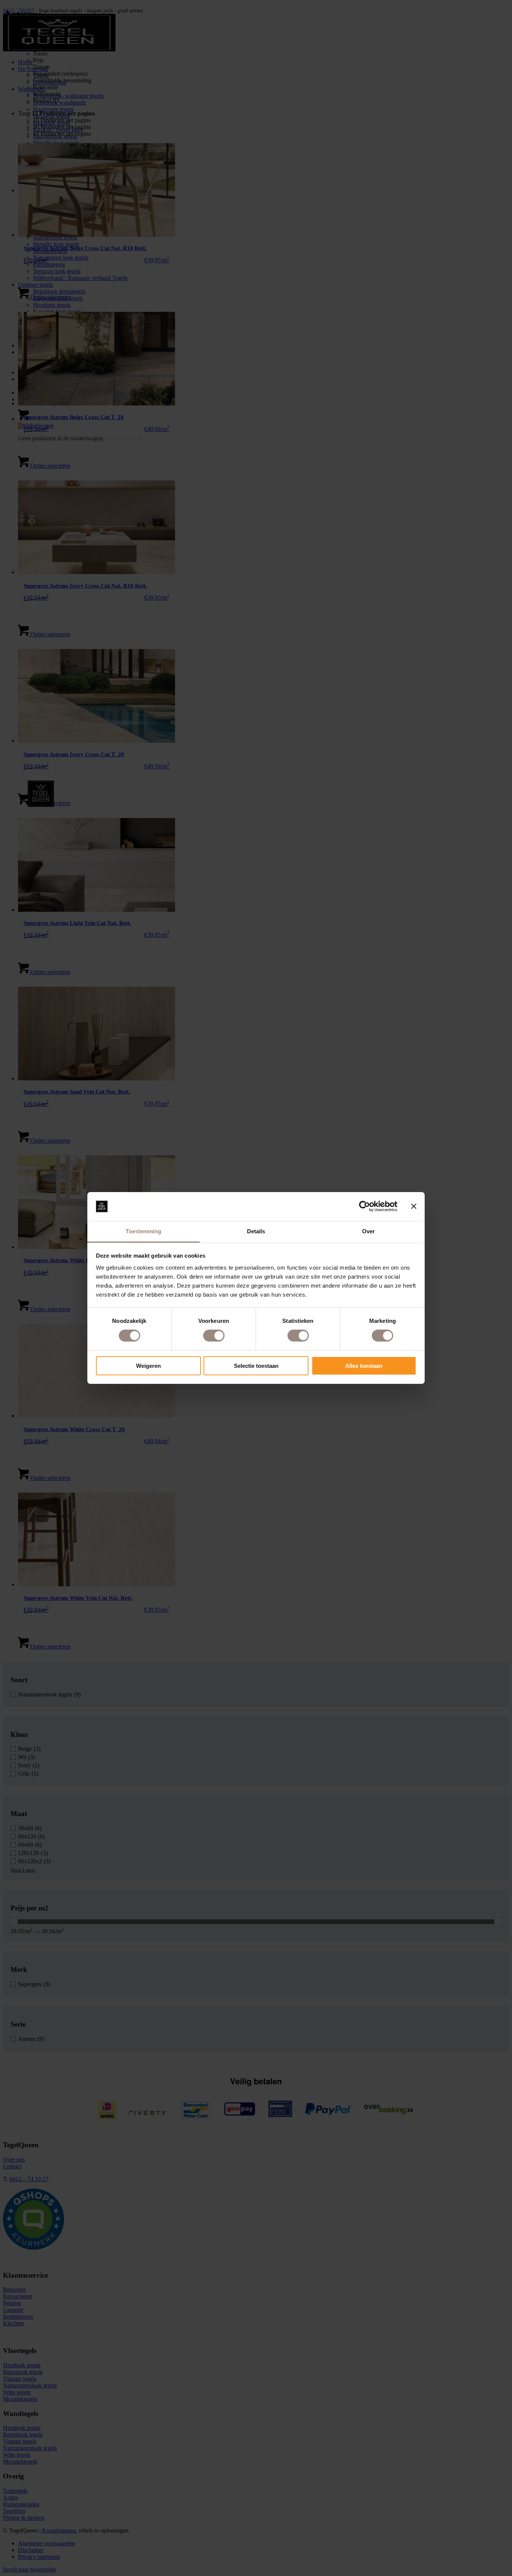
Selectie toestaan (256, 1366)
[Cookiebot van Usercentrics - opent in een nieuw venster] (365, 1206)
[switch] (214, 1336)
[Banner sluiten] (414, 1206)
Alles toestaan (364, 1366)
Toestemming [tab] (143, 1231)
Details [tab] (256, 1231)
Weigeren (148, 1366)
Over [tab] (368, 1231)
